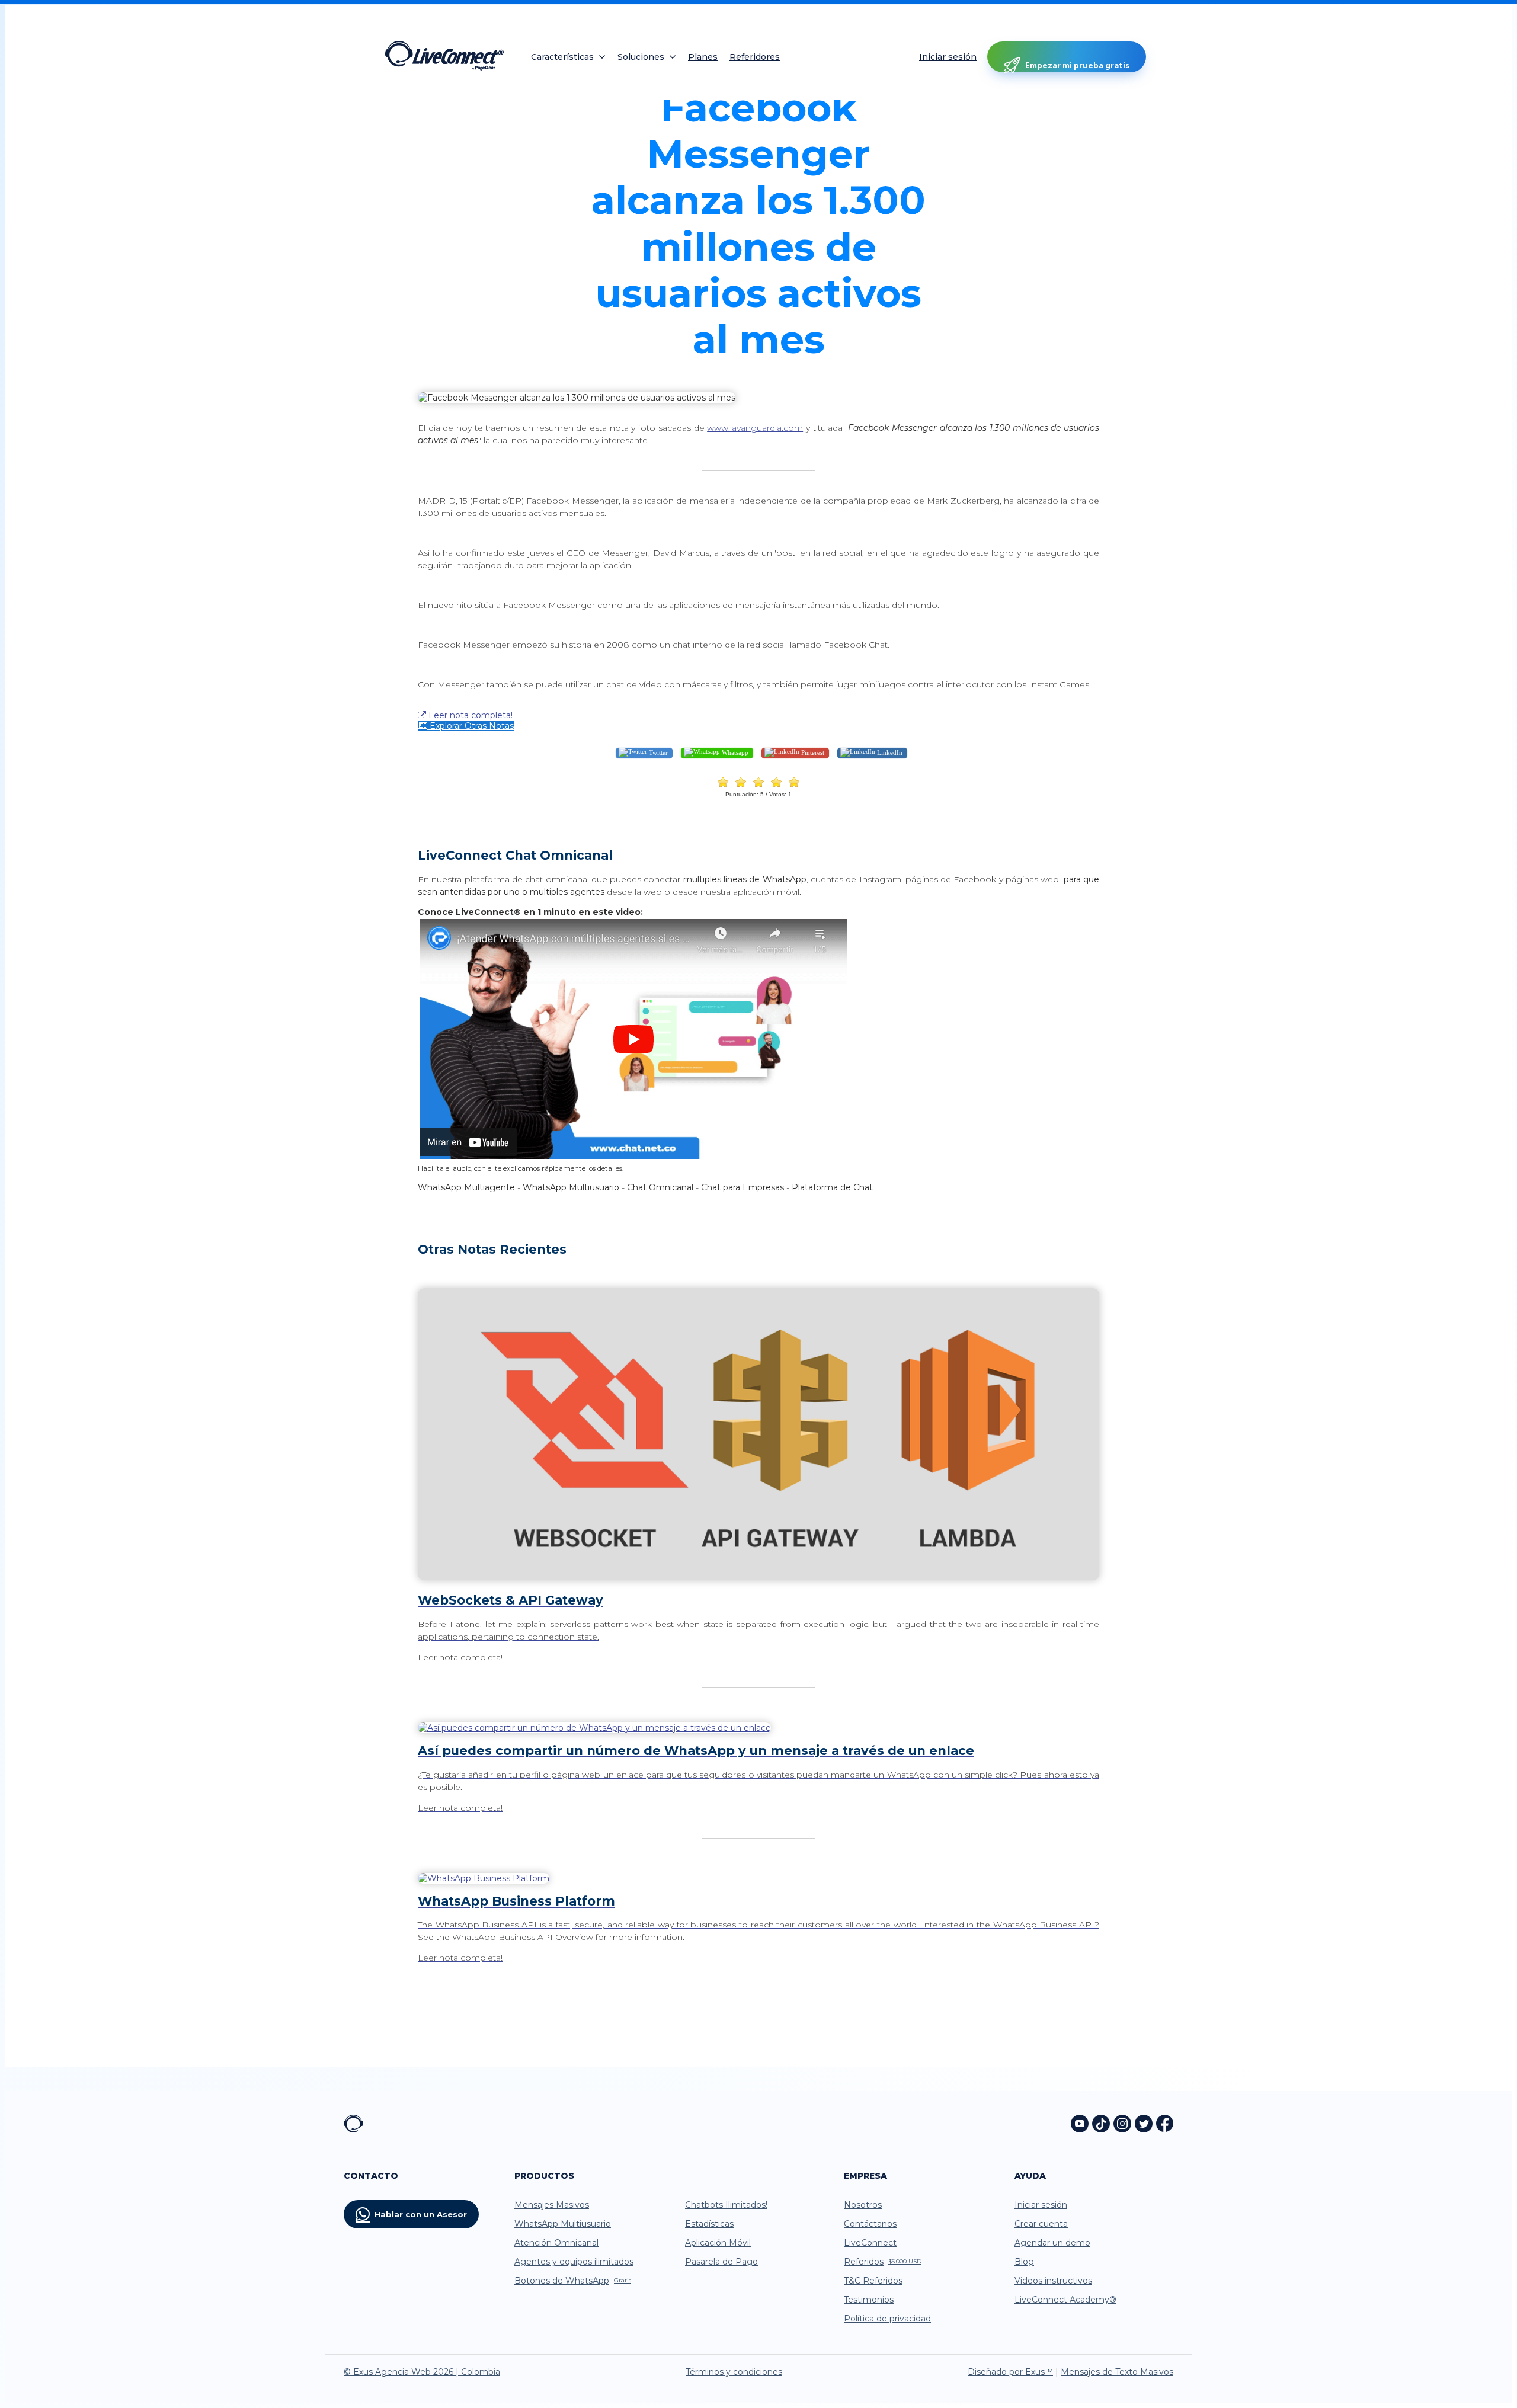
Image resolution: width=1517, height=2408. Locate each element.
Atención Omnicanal (556, 2243)
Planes (703, 57)
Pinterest (812, 752)
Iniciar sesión (948, 57)
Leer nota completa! (469, 715)
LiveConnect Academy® (1065, 2300)
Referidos (883, 2262)
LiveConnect (870, 2243)
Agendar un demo (1052, 2243)
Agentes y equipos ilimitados (574, 2262)
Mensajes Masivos (552, 2205)
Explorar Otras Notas (471, 726)
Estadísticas (709, 2224)
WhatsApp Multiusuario (563, 2224)
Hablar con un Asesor (421, 2214)
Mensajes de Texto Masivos (1117, 2372)
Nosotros (863, 2205)
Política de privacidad (887, 2319)
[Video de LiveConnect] (633, 1157)
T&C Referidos (873, 2281)
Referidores (755, 57)
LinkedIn (889, 752)
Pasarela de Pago (721, 2262)
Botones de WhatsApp (573, 2281)
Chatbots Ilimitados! (726, 2205)
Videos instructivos (1053, 2281)
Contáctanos (870, 2224)
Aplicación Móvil (718, 2243)
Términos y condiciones (734, 2372)
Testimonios (869, 2300)
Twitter (657, 752)
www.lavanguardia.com (755, 428)
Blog (1024, 2262)
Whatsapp (734, 752)
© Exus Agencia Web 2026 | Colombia (422, 2372)
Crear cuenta (1041, 2224)
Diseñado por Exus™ (1010, 2372)
